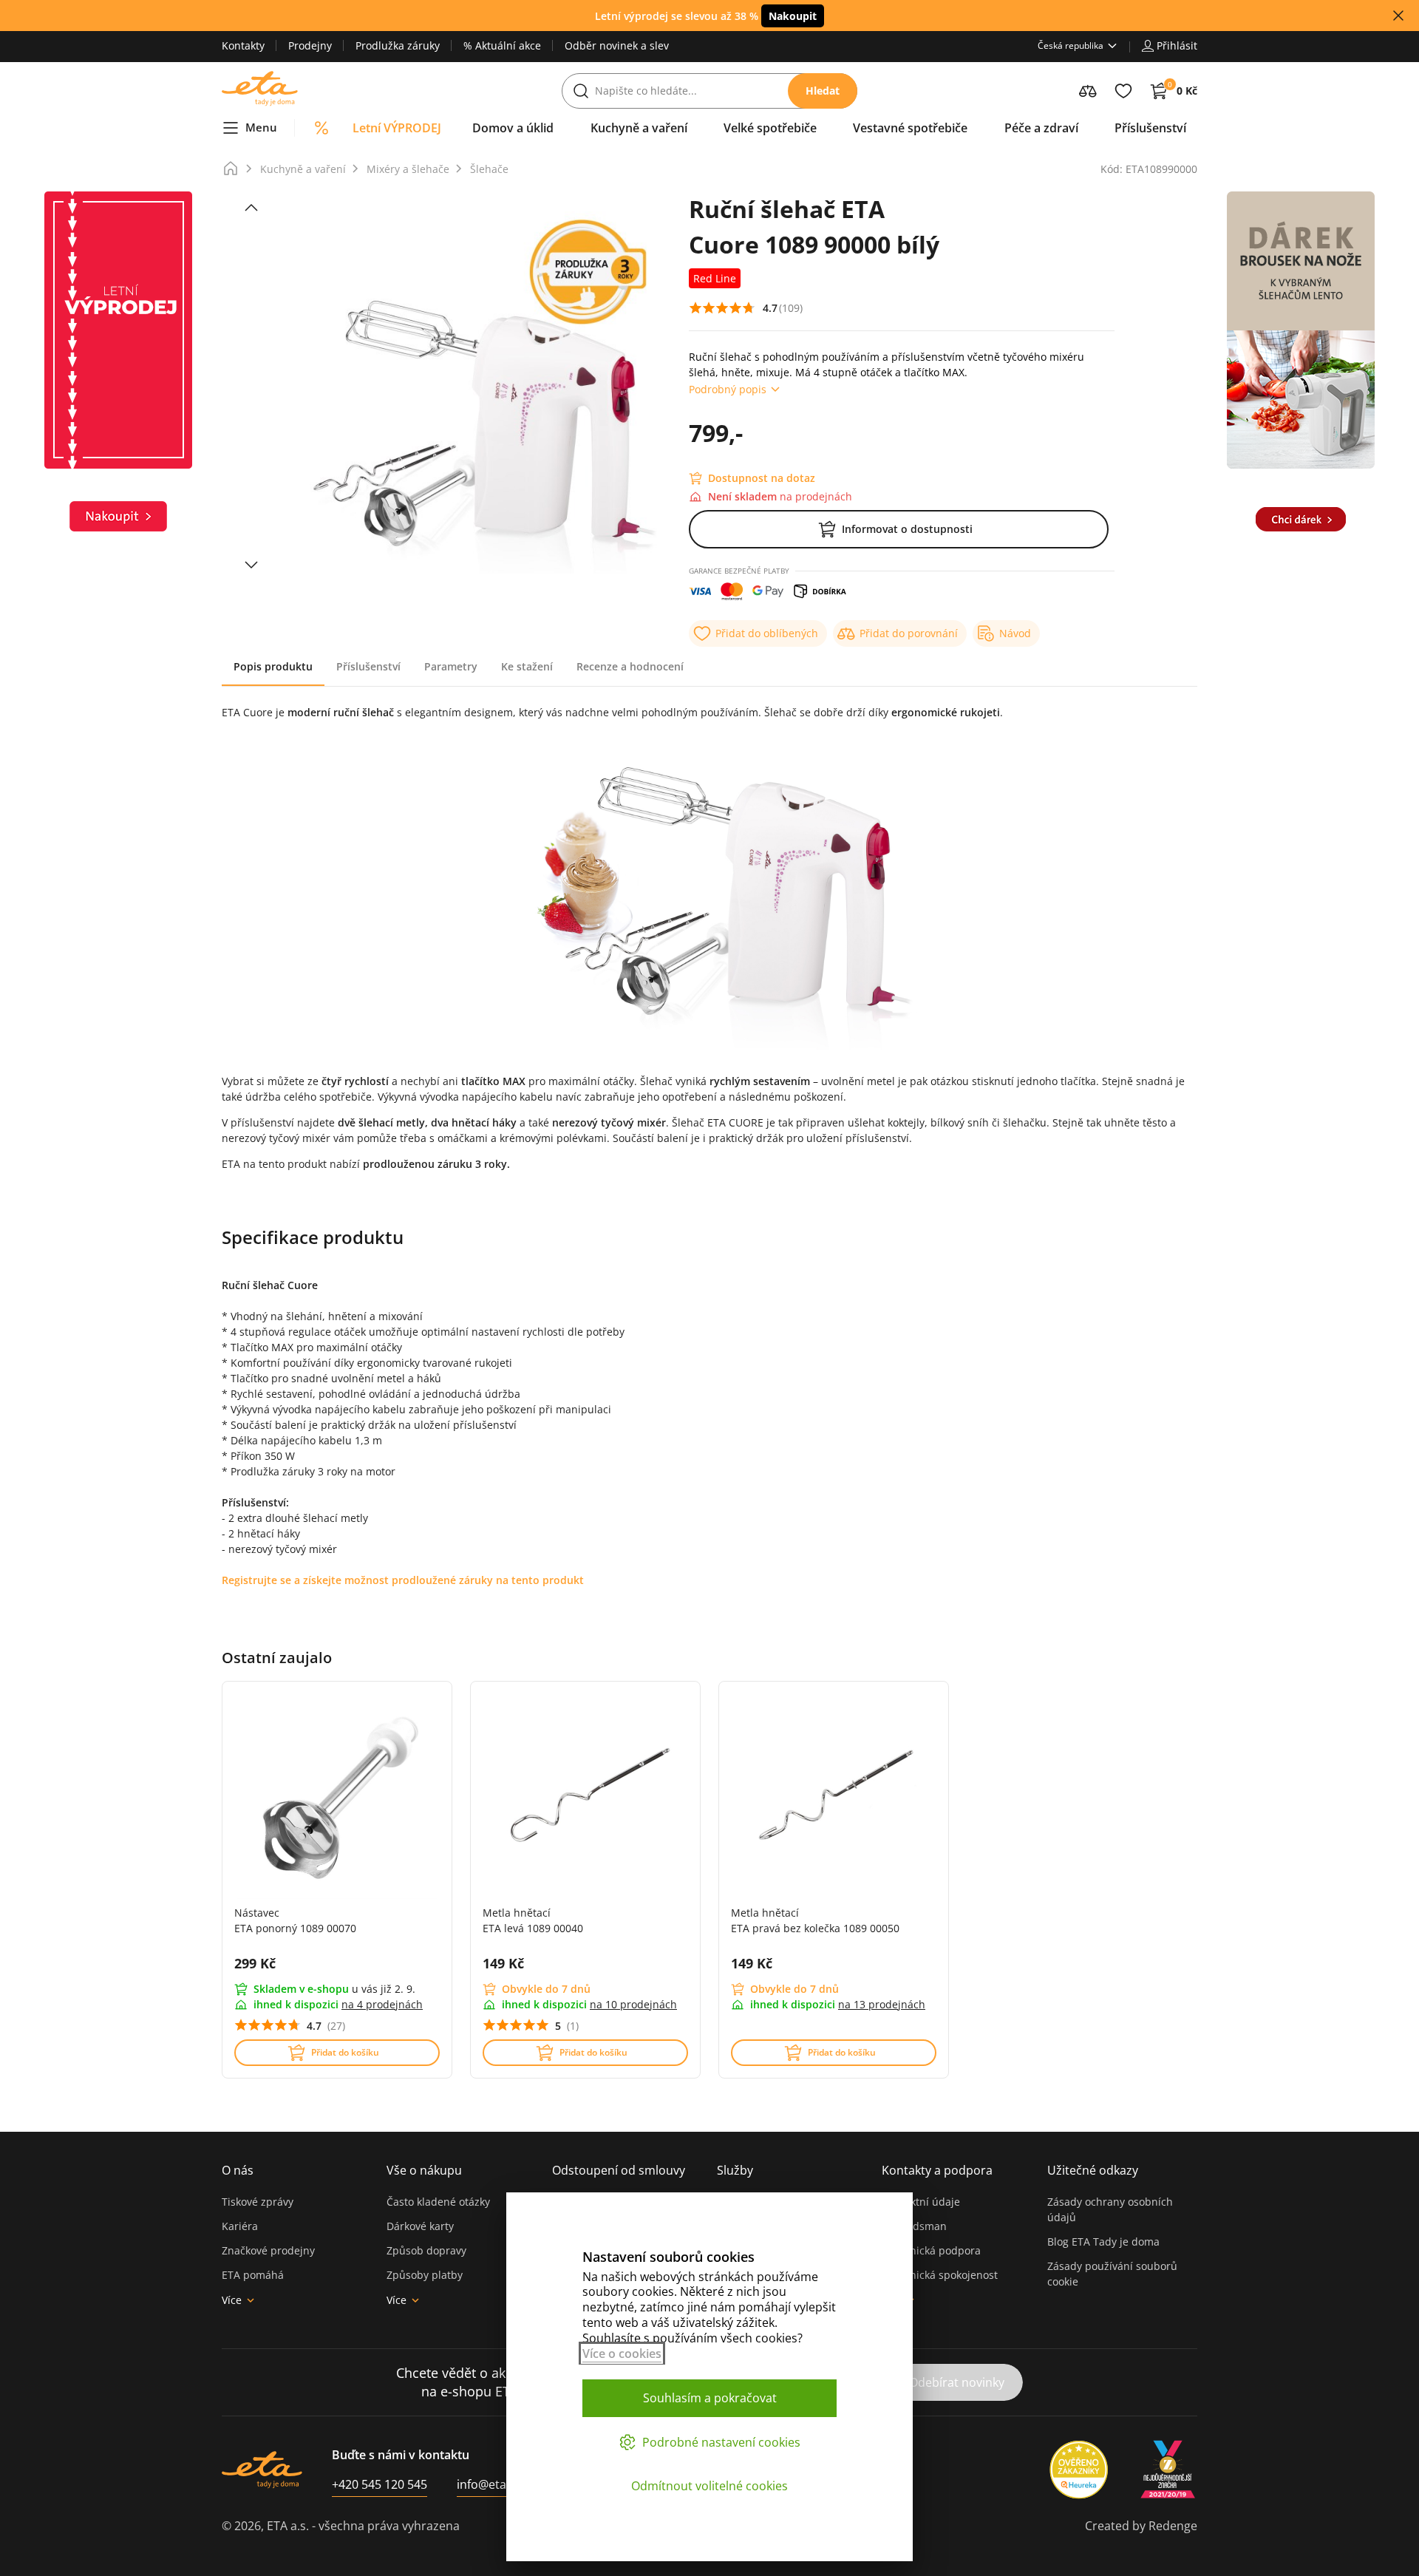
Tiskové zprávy (258, 2202)
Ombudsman (914, 2226)
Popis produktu (273, 666)
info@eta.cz (489, 2484)
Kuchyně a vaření (303, 169)
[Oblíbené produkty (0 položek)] (1123, 91)
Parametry (451, 666)
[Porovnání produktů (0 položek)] (1088, 91)
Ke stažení (527, 666)
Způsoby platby (425, 2275)
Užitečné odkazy (1093, 2170)
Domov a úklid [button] (513, 128)
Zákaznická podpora (931, 2250)
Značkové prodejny (268, 2250)
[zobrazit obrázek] (251, 208)
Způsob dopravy (426, 2250)
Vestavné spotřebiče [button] (910, 128)
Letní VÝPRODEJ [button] (397, 128)
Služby (735, 2170)
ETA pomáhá (253, 2275)
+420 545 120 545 (380, 2484)
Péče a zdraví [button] (1041, 128)
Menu (261, 127)
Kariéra (240, 2226)
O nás (238, 2170)
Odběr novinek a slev (617, 45)
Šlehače (489, 169)
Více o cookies (622, 2354)
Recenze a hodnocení (630, 666)
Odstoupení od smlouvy (619, 2170)
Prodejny (310, 45)
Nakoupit (793, 16)
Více (232, 2300)
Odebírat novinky (957, 2382)
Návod (1015, 633)
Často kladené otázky (438, 2202)
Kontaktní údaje (921, 2202)
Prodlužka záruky (398, 45)
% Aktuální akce (502, 45)
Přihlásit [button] (1177, 45)
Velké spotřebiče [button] (770, 128)
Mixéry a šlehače (408, 169)
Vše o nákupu (424, 2170)
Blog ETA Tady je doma (1103, 2242)
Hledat (823, 91)
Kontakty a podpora (937, 2170)
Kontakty (243, 45)
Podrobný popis (728, 389)
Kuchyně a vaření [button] (639, 128)
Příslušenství (368, 666)
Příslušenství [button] (1150, 128)
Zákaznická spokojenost (940, 2275)
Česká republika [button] (1071, 45)
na (382, 2004)
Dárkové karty (420, 2226)
